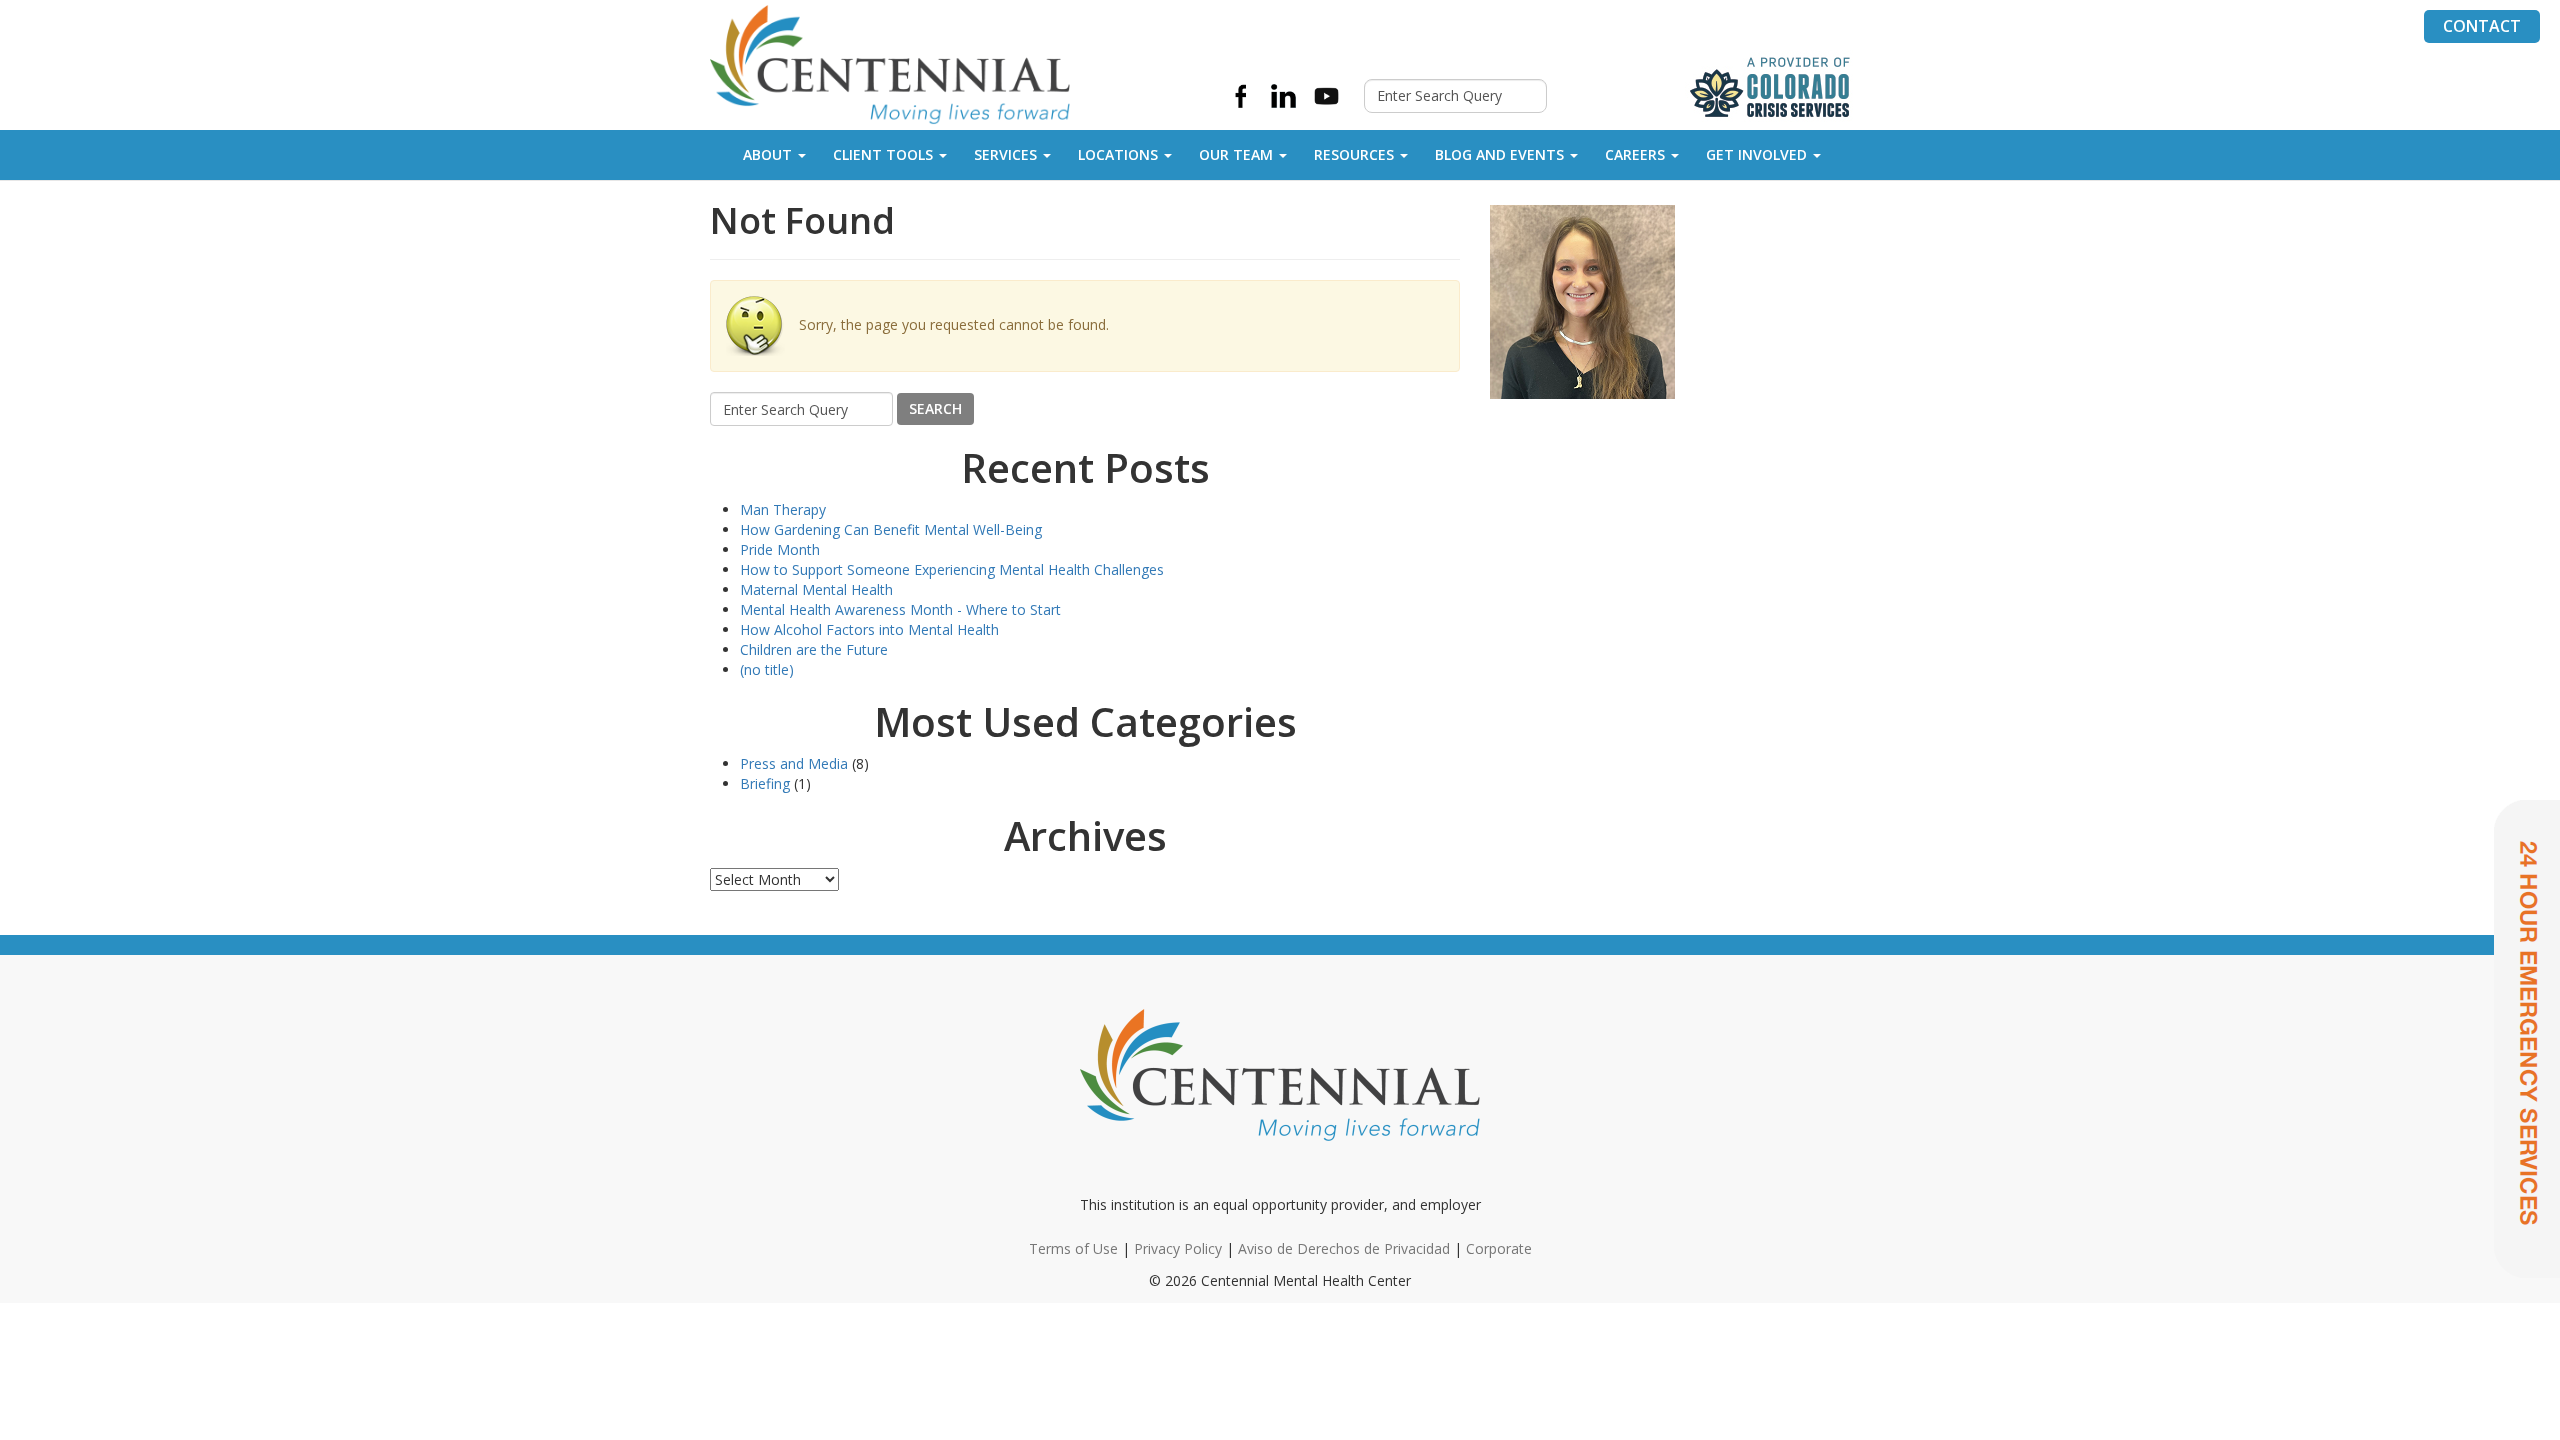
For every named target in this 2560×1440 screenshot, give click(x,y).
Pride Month (780, 549)
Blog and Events (1499, 154)
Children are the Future (814, 649)
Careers (1635, 154)
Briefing (765, 783)
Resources (1354, 154)
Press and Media (794, 763)
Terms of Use (1073, 1248)
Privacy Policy (1178, 1248)
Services (1005, 154)
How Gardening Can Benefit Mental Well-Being (891, 529)
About (767, 154)
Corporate (1499, 1248)
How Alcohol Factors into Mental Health (869, 629)
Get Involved (1756, 154)
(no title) (767, 669)
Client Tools (883, 154)
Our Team (1236, 154)
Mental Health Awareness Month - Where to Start (900, 609)
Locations (1118, 154)
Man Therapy (783, 509)
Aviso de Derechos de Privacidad (1344, 1248)
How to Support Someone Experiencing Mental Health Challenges (952, 569)
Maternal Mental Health (816, 589)
